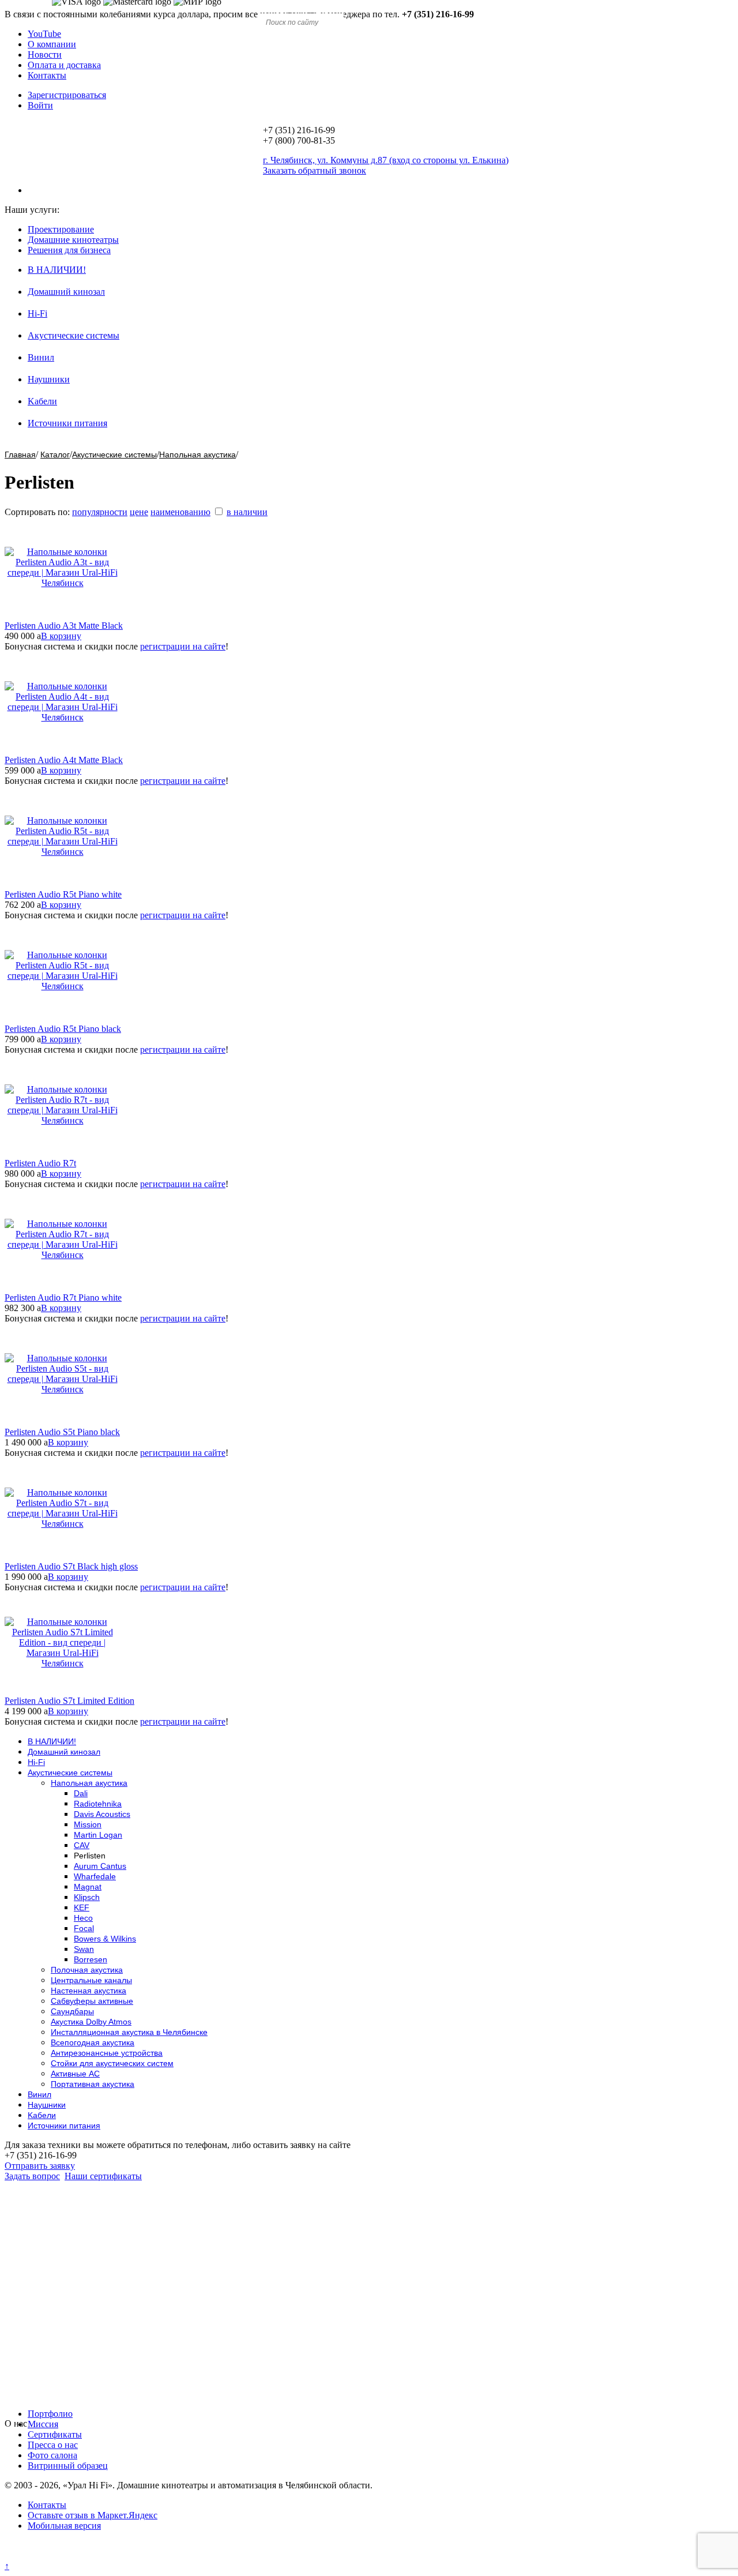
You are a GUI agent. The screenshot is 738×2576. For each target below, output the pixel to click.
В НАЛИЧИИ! (57, 270)
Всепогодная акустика (93, 2042)
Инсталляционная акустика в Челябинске (129, 2032)
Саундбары (72, 2011)
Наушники (49, 379)
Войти (40, 105)
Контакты (47, 75)
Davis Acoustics (102, 1814)
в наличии (247, 512)
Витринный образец (68, 2466)
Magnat (88, 1887)
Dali (81, 1793)
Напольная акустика (197, 455)
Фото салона (52, 2455)
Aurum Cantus (100, 1866)
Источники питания (67, 423)
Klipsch (87, 1897)
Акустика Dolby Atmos (91, 2022)
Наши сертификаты (103, 2176)
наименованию (180, 512)
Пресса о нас (53, 2445)
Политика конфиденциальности (68, 2556)
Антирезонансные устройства (107, 2053)
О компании (52, 44)
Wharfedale (95, 1876)
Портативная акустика (93, 2084)
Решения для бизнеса (69, 250)
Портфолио (50, 2414)
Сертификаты (55, 2434)
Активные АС (75, 2074)
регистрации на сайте (183, 646)
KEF (82, 1907)
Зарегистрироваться (67, 95)
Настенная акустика (89, 1991)
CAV (82, 1845)
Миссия (43, 2424)
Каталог (55, 455)
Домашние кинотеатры (73, 240)
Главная (20, 455)
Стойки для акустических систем (112, 2063)
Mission (88, 1824)
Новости (45, 55)
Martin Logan (98, 1835)
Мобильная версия (64, 2526)
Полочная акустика (87, 1970)
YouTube (44, 34)
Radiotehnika (98, 1804)
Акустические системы (74, 335)
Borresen (91, 1959)
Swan (84, 1949)
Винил (41, 357)
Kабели (42, 401)
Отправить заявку (40, 2166)
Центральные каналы (91, 1980)
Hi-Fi (37, 313)
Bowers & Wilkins (105, 1939)
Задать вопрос (32, 2176)
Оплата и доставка (64, 65)
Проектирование (61, 229)
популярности (100, 512)
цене (139, 512)
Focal (84, 1928)
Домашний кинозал (66, 292)
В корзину (61, 636)
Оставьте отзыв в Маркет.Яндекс (93, 2515)
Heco (83, 1918)
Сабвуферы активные (92, 2001)
